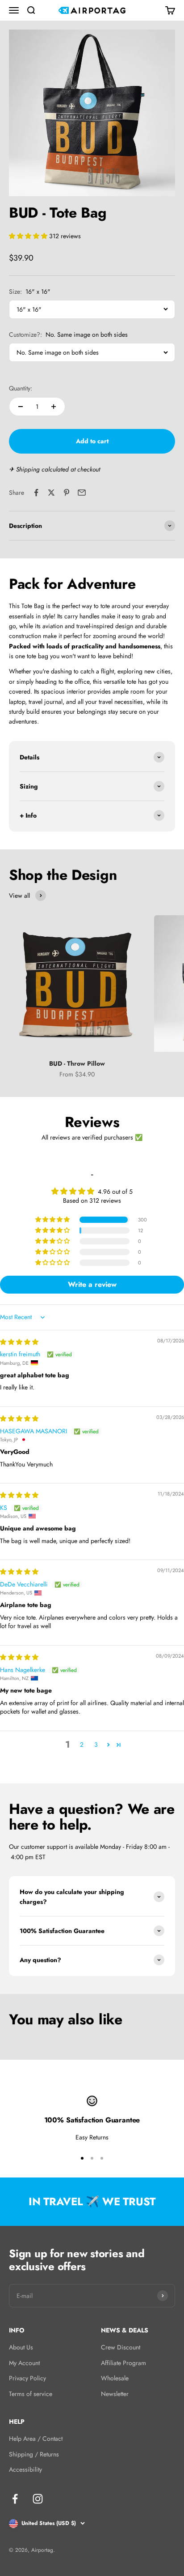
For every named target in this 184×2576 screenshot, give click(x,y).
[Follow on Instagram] (38, 2499)
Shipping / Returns (34, 2454)
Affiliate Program (123, 2363)
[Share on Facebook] (36, 493)
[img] (19, 1342)
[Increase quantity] (54, 407)
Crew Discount (121, 2347)
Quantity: (21, 388)
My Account (24, 2363)
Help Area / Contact (36, 2439)
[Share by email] (82, 493)
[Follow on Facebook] (15, 2499)
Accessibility (25, 2469)
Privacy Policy (27, 2378)
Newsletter (115, 2394)
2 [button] (82, 1744)
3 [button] (96, 1744)
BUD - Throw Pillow (77, 1063)
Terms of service (31, 2394)
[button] (29, 236)
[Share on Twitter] (51, 493)
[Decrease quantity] (21, 407)
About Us (21, 2347)
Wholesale (115, 2378)
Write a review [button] (92, 1284)
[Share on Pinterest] (67, 493)
